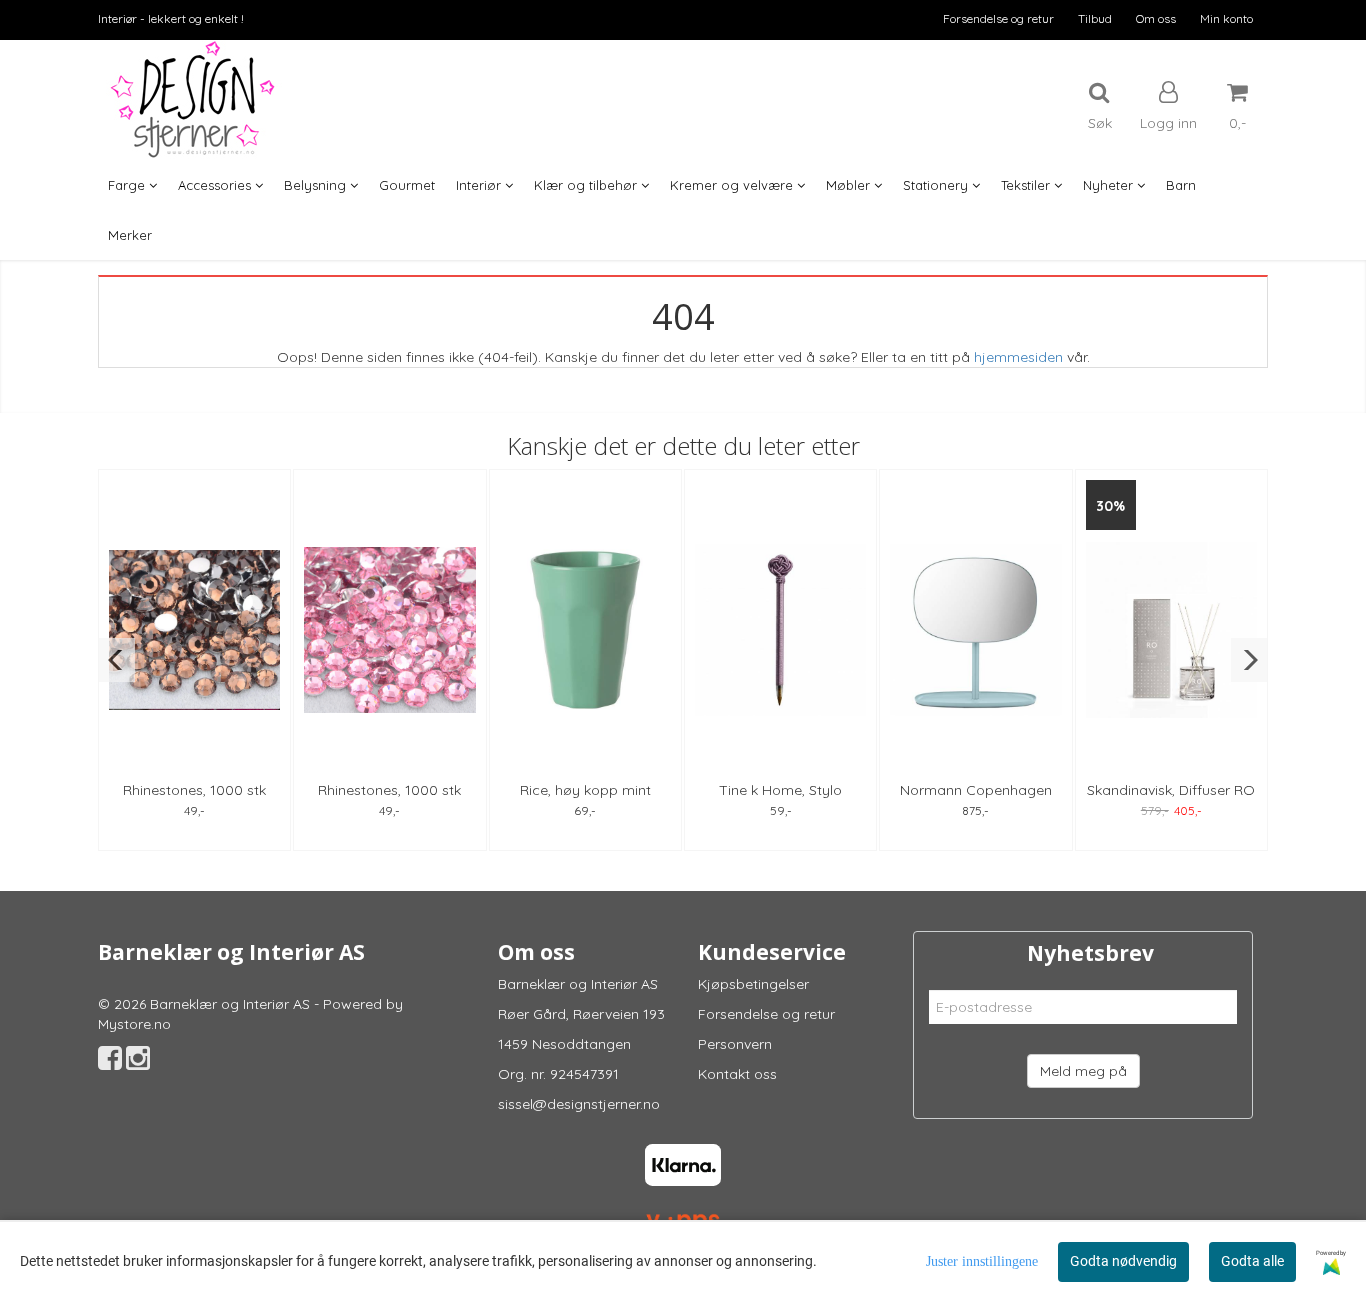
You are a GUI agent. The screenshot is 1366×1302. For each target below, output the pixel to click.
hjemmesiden (1018, 357)
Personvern (735, 1044)
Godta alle (1252, 1261)
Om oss (1156, 18)
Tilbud (1095, 18)
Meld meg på (1083, 1071)
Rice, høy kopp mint (585, 790)
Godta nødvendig (1123, 1261)
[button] (116, 660)
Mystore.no (134, 1024)
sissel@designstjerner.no (579, 1104)
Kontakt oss (737, 1074)
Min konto (1226, 18)
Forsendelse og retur (998, 18)
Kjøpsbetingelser (753, 984)
